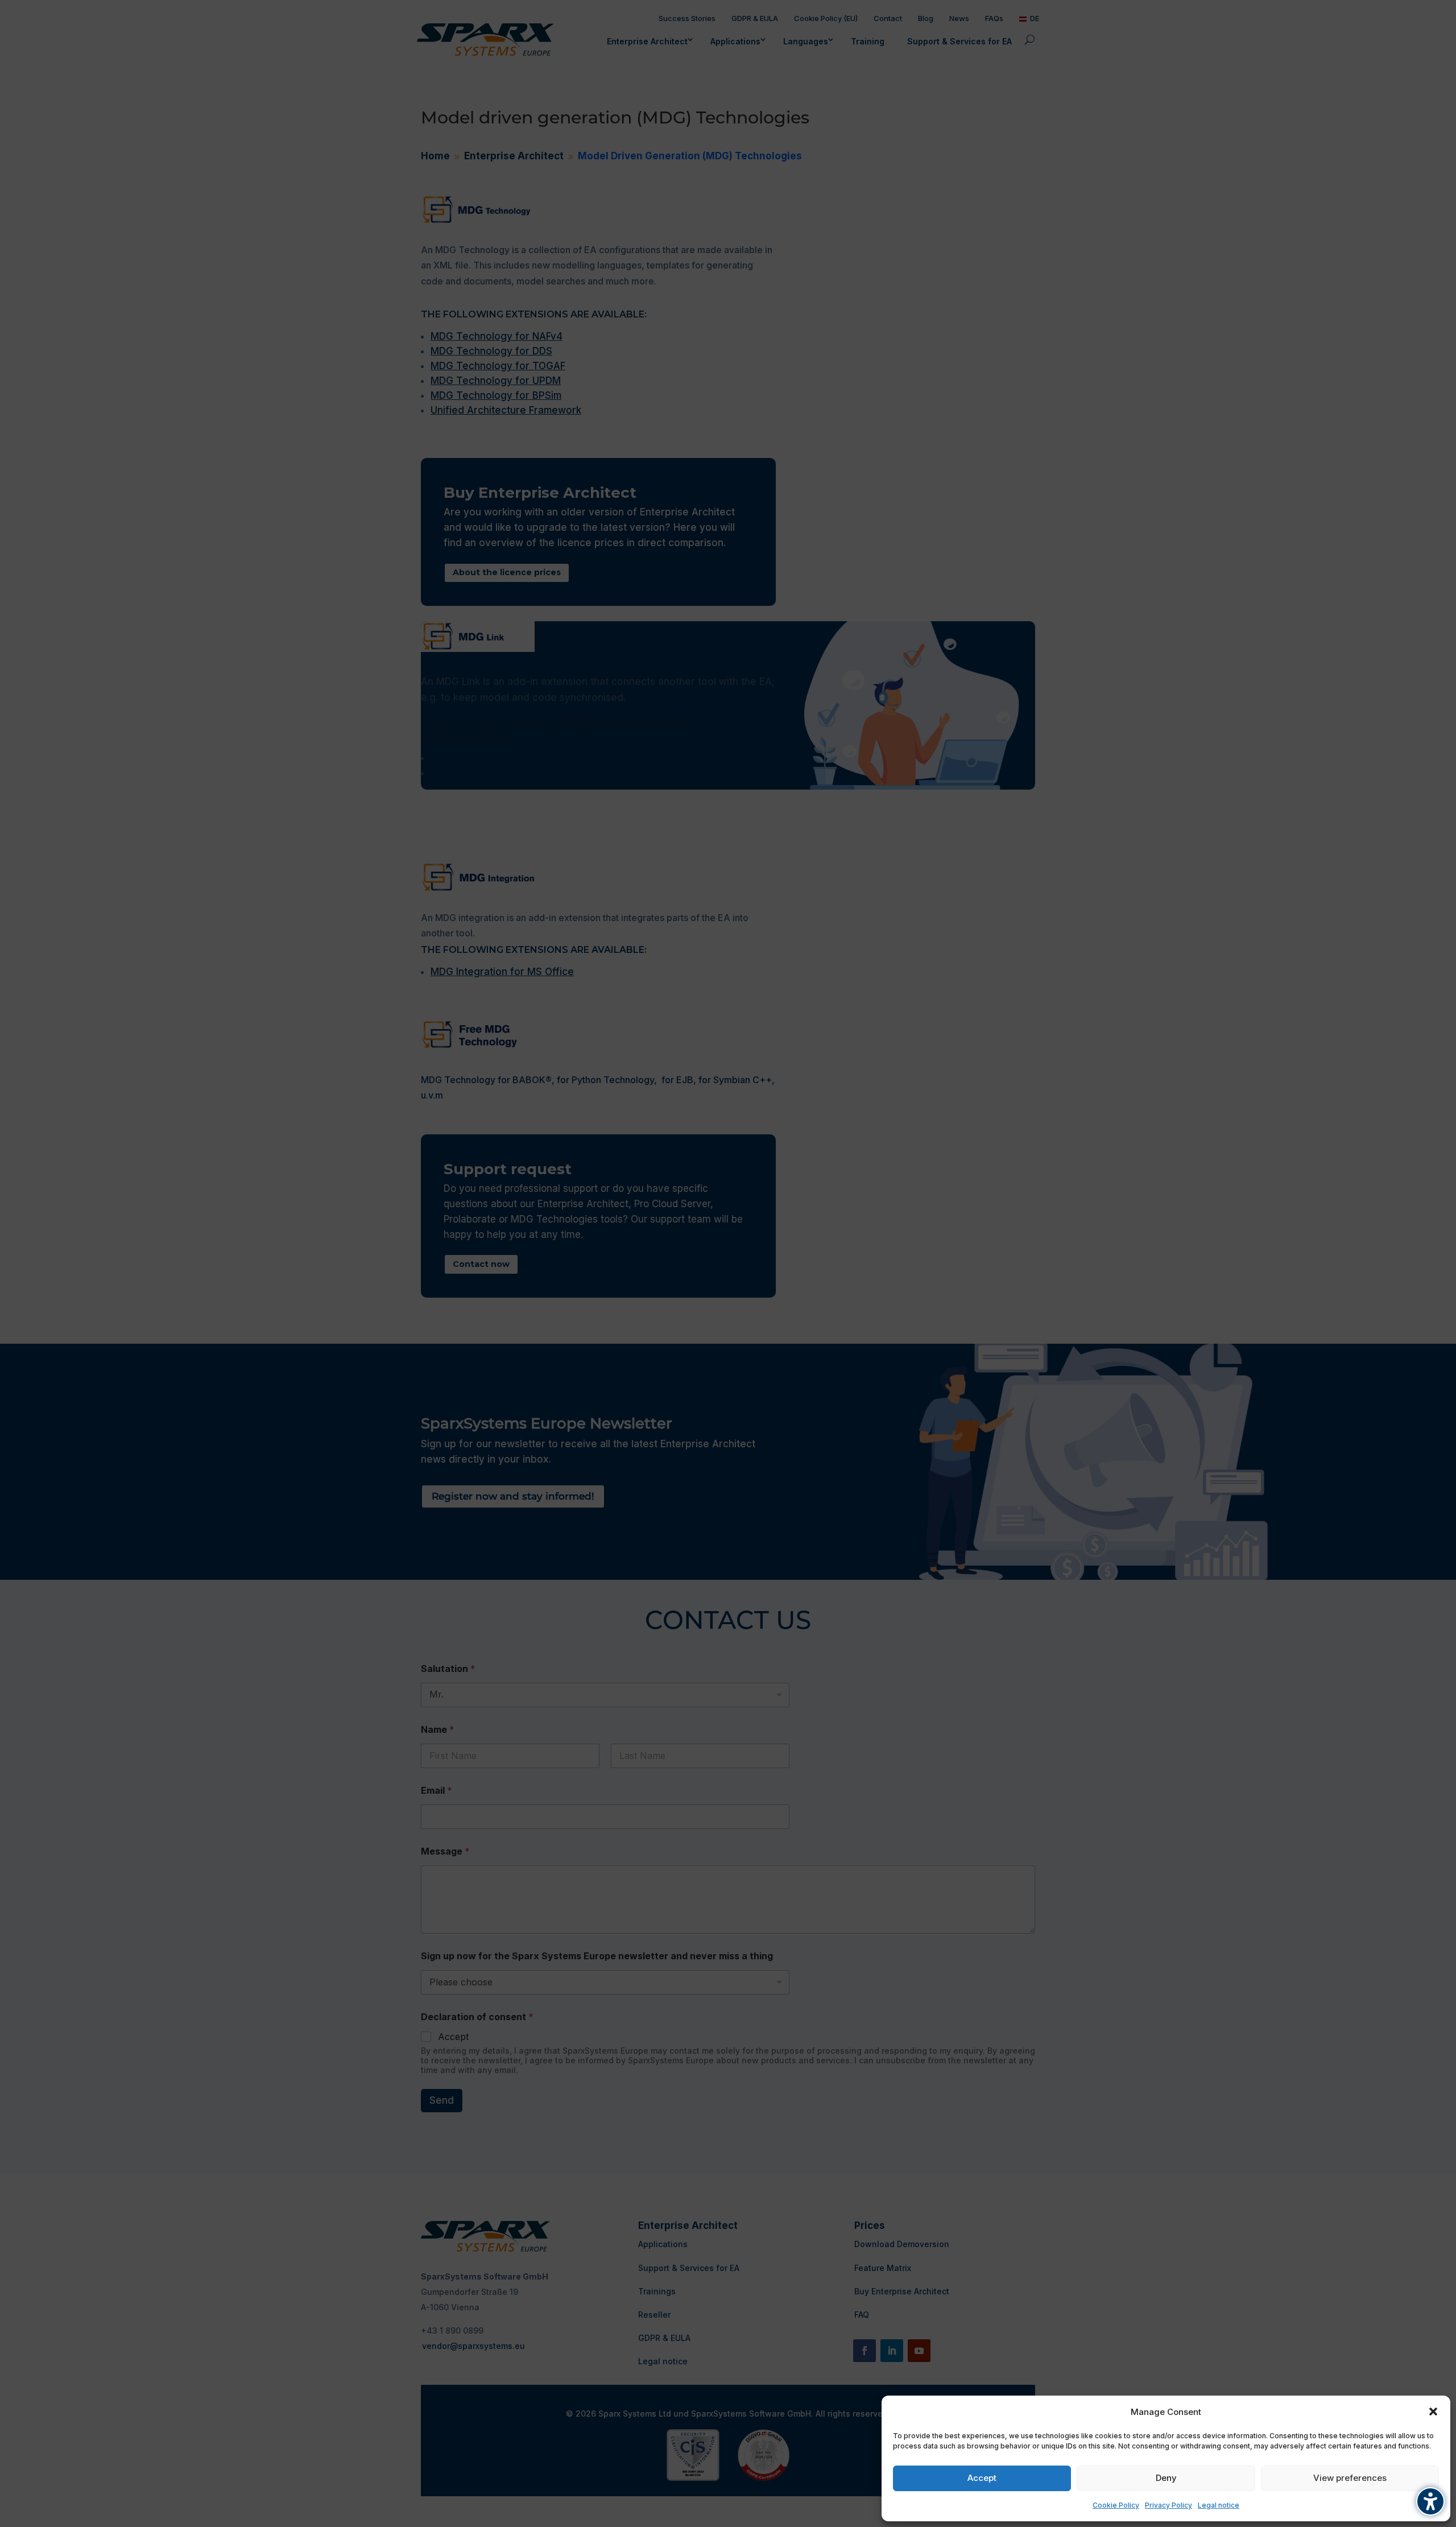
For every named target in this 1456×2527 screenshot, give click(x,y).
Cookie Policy (1116, 2505)
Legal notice (1219, 2505)
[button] (1433, 2412)
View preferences (1350, 2478)
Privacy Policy (1168, 2505)
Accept (982, 2478)
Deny (1166, 2478)
